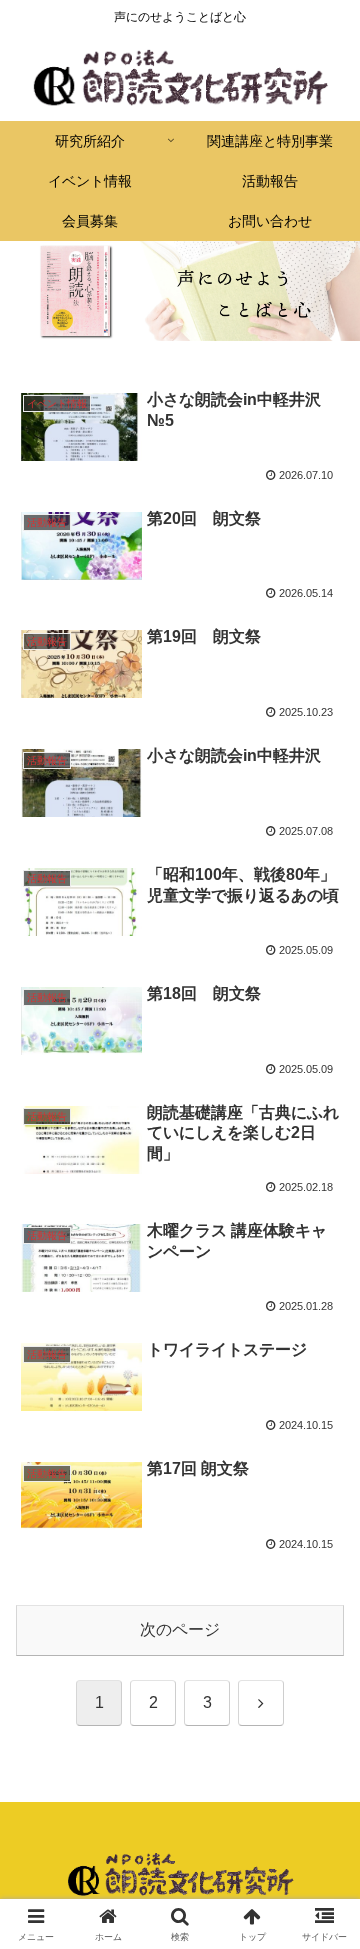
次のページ (180, 1629)
